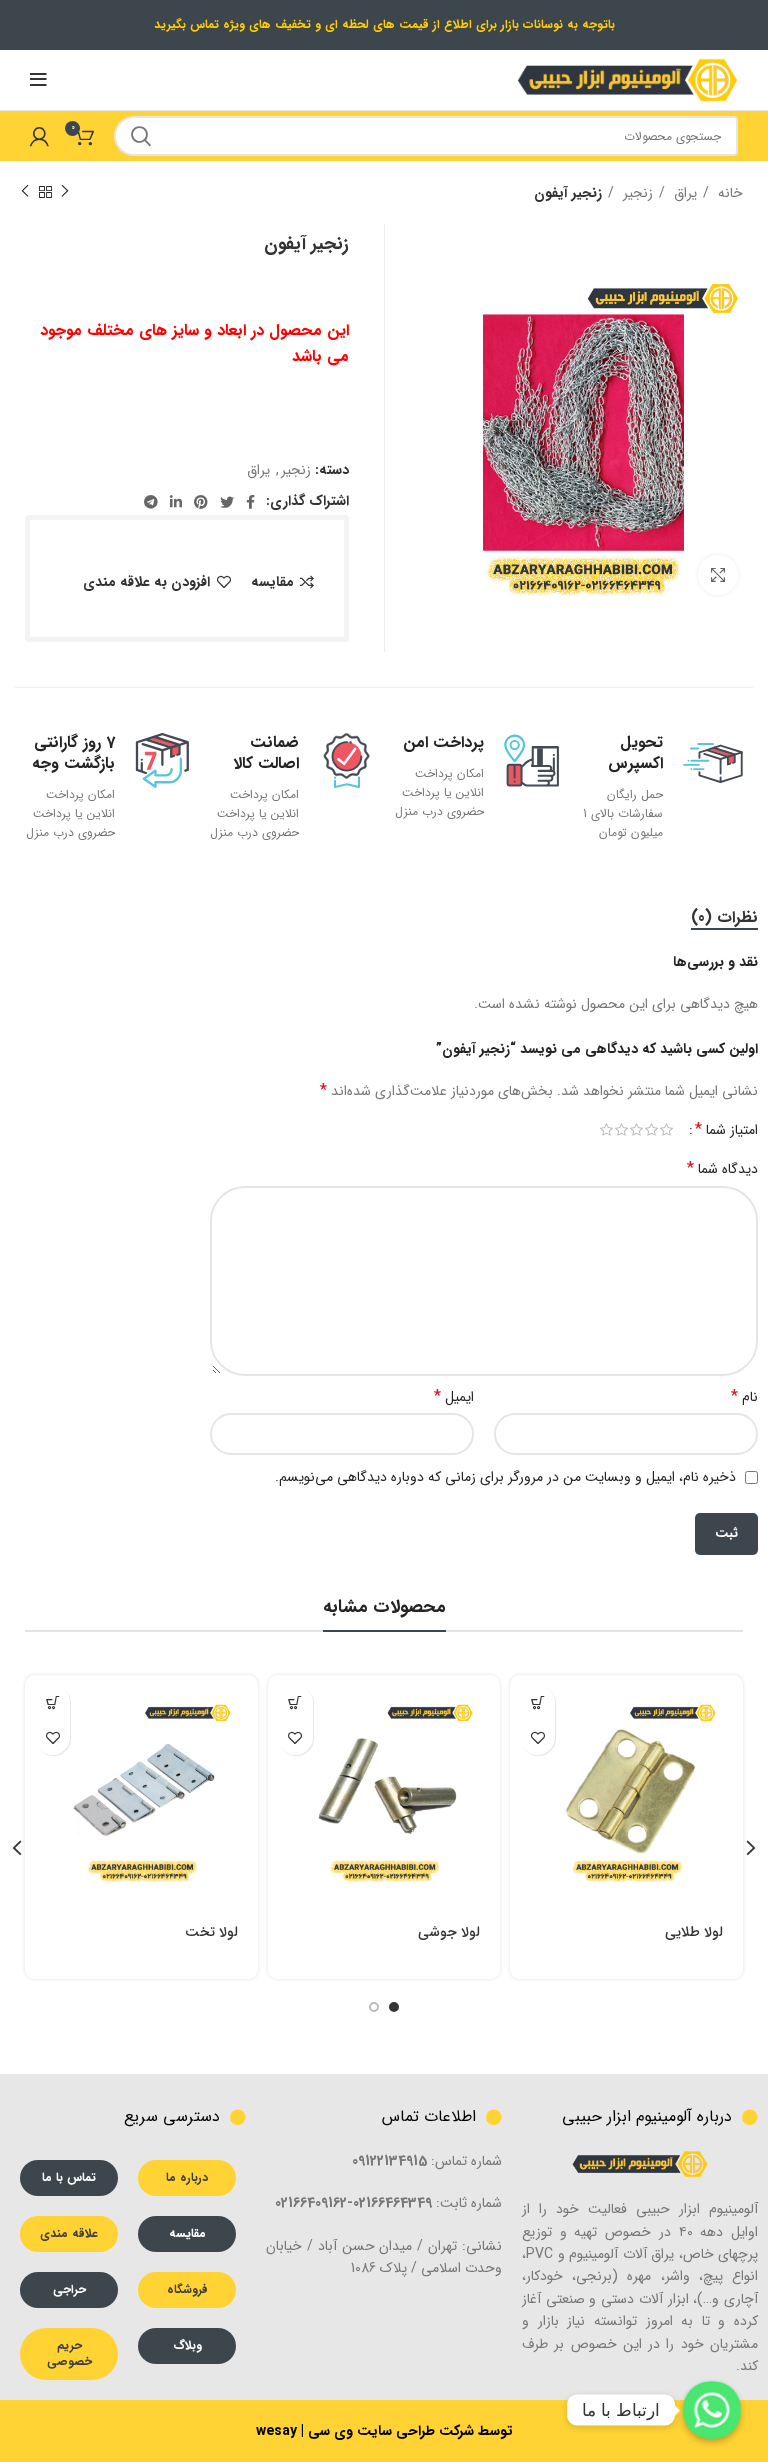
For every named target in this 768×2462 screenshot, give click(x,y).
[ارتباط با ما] (712, 2410)
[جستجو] (141, 136)
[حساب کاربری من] (39, 136)
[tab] (724, 917)
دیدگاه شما (722, 1169)
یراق (683, 193)
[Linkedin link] (176, 502)
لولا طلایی (694, 1932)
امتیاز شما (726, 1130)
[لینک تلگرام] (151, 502)
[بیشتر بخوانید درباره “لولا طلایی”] (537, 1702)
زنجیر (636, 193)
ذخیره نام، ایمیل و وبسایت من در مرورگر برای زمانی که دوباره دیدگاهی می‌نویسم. (505, 1477)
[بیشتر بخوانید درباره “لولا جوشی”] (295, 1702)
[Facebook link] (250, 502)
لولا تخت (211, 1932)
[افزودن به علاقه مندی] (537, 1737)
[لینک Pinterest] (201, 502)
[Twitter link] (227, 502)
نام (744, 1397)
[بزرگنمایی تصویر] (718, 575)
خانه (728, 193)
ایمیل (454, 1397)
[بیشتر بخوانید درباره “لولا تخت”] (52, 1702)
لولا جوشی (449, 1932)
